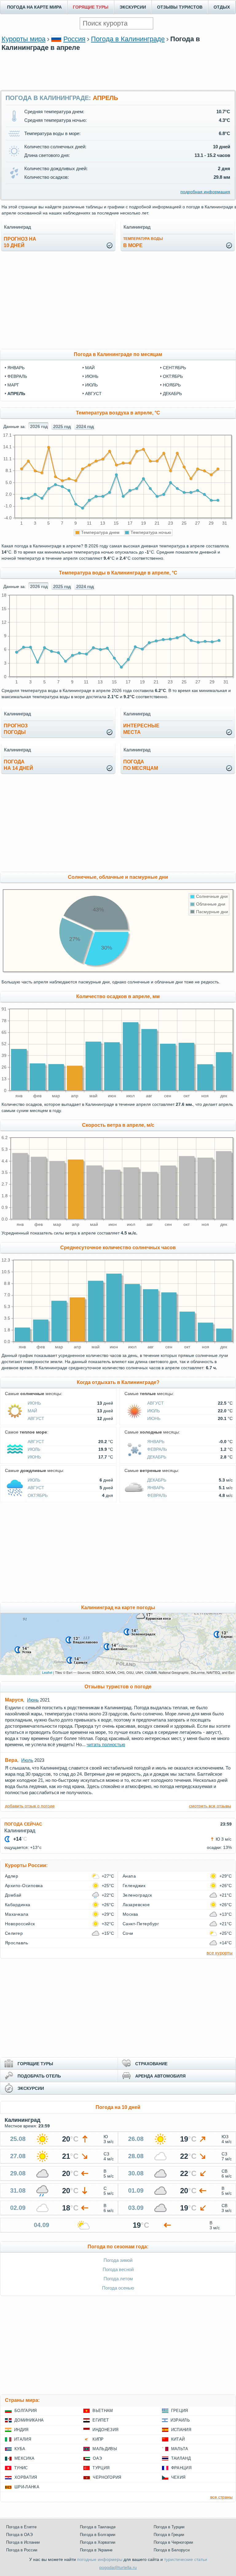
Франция (181, 2468)
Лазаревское (136, 1905)
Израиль (180, 2420)
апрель (16, 394)
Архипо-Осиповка (24, 1886)
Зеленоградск (137, 1895)
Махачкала (17, 1914)
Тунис (21, 2468)
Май (32, 1411)
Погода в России (22, 2550)
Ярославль (16, 1943)
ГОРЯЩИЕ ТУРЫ (91, 7)
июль (91, 385)
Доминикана (29, 2420)
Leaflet (47, 1672)
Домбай (13, 1895)
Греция (180, 2411)
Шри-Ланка (27, 2487)
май (90, 368)
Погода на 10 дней (118, 2107)
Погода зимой (118, 2260)
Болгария (26, 2411)
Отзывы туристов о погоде (118, 1687)
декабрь (172, 394)
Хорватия (26, 2477)
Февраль (157, 1449)
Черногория (107, 2477)
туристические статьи (186, 2559)
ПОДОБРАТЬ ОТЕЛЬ (39, 2076)
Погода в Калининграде (128, 39)
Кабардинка (18, 1905)
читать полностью (106, 1744)
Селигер (14, 1933)
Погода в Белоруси (172, 2550)
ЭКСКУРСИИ (133, 7)
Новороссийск (20, 1924)
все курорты (220, 1953)
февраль (17, 376)
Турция (101, 2468)
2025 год (62, 426)
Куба (20, 2449)
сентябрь (174, 368)
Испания (181, 2430)
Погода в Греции (169, 2535)
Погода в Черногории (173, 2542)
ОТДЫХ (222, 7)
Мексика (24, 2458)
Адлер (12, 1876)
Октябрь (38, 1495)
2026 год (39, 426)
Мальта (180, 2449)
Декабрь (157, 1457)
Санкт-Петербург (141, 1924)
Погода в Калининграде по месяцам (118, 354)
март (13, 385)
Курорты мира (24, 39)
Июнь (34, 1403)
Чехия (178, 2477)
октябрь (173, 376)
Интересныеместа (141, 729)
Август (36, 1418)
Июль (153, 1411)
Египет (101, 2420)
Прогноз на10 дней (20, 242)
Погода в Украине (96, 2550)
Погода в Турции (169, 2527)
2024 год (85, 426)
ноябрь (172, 385)
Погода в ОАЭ (19, 2535)
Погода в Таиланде (98, 2527)
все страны (221, 2497)
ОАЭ (97, 2458)
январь (16, 368)
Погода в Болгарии (98, 2535)
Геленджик (134, 1886)
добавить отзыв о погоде (30, 1806)
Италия (23, 2439)
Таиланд (181, 2458)
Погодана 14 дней (18, 765)
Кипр (98, 2439)
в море (143, 242)
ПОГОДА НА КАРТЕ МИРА (34, 7)
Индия (21, 2430)
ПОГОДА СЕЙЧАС (23, 1824)
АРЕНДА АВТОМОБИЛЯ (160, 2076)
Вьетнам (103, 2411)
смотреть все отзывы (210, 1806)
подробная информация (205, 192)
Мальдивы (105, 2449)
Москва (130, 1914)
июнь (92, 376)
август (93, 394)
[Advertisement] (118, 70)
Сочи (128, 1933)
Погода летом (118, 2279)
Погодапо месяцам (141, 765)
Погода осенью (118, 2288)
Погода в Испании (23, 2542)
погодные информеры (100, 2559)
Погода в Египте (21, 2527)
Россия (74, 39)
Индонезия (105, 2430)
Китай (178, 2439)
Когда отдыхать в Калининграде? (118, 1382)
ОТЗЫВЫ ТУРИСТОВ (180, 7)
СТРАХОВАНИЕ (151, 2064)
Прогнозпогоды (16, 729)
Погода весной (118, 2269)
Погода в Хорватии (98, 2542)
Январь (156, 1442)
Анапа (129, 1876)
